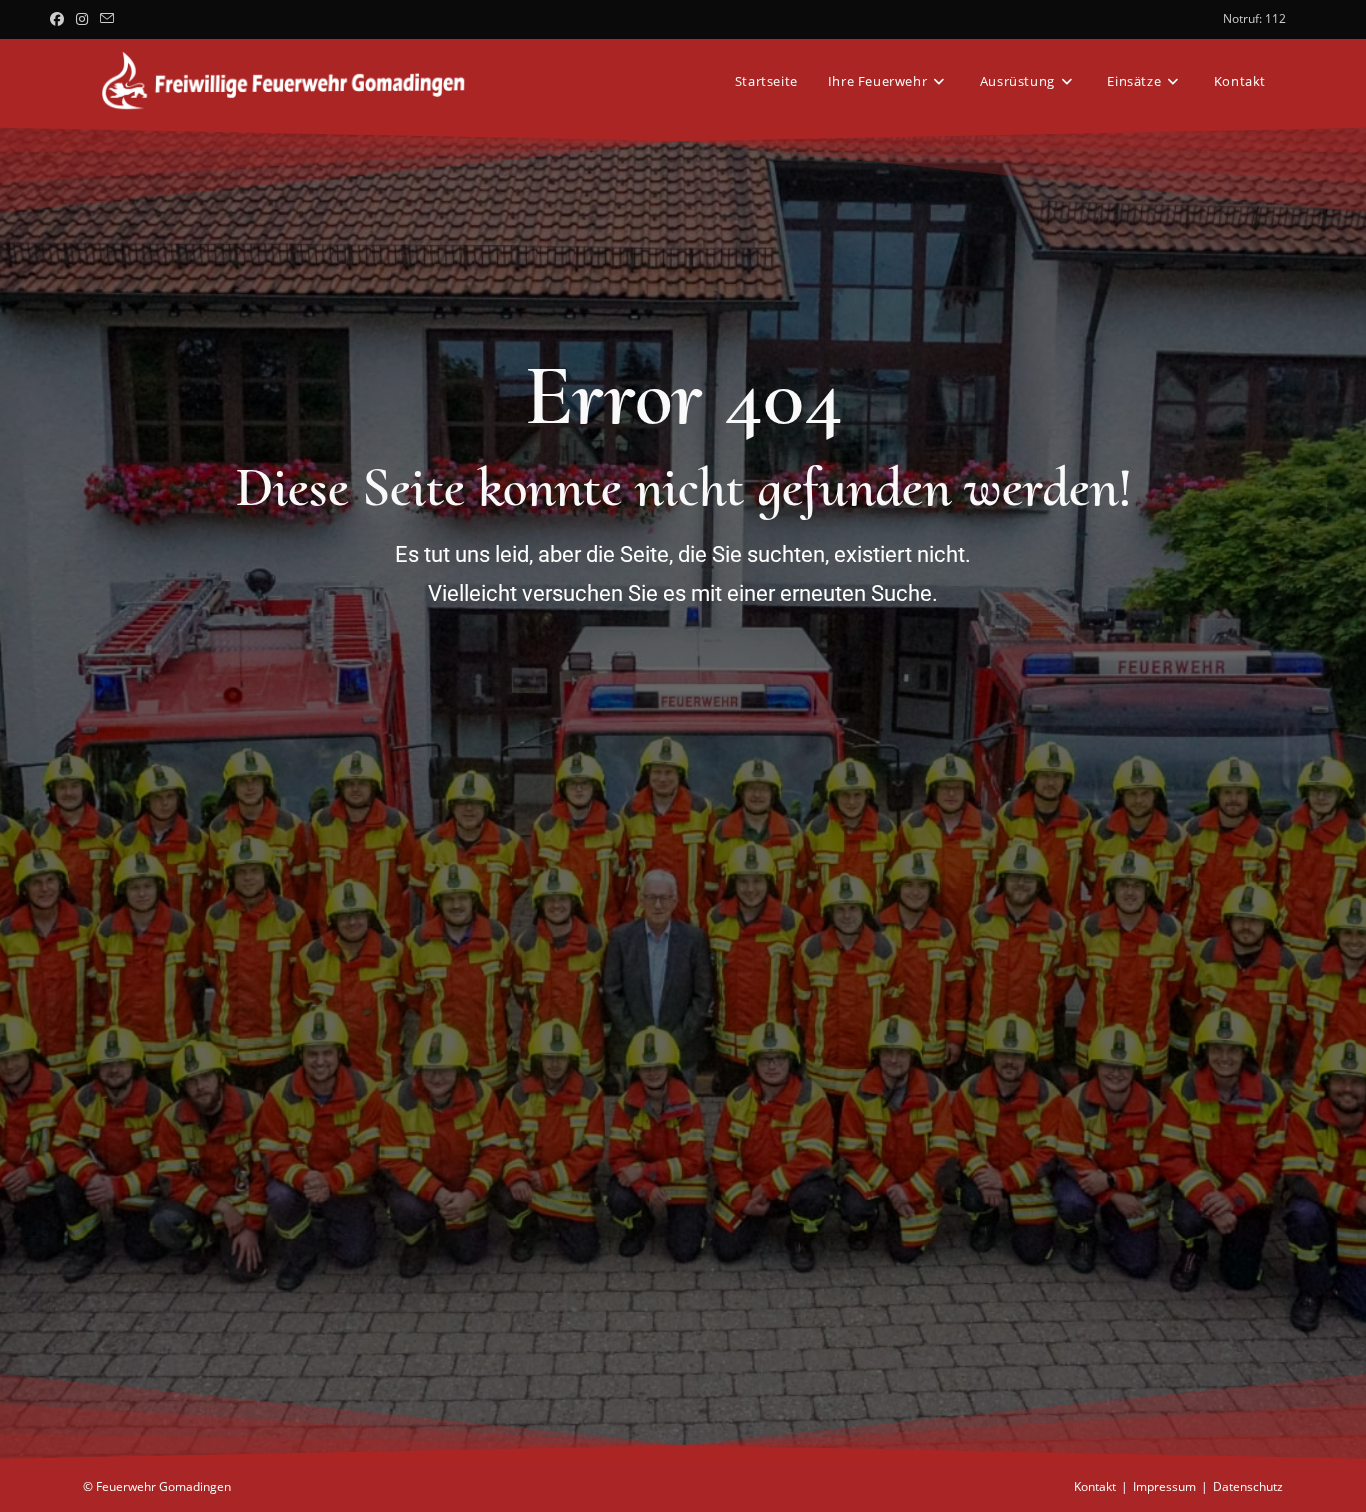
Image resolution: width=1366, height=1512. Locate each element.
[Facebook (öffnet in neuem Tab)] (60, 19)
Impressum (1164, 1486)
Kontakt (1095, 1486)
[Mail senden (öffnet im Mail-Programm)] (107, 19)
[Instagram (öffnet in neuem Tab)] (82, 19)
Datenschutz (1248, 1486)
